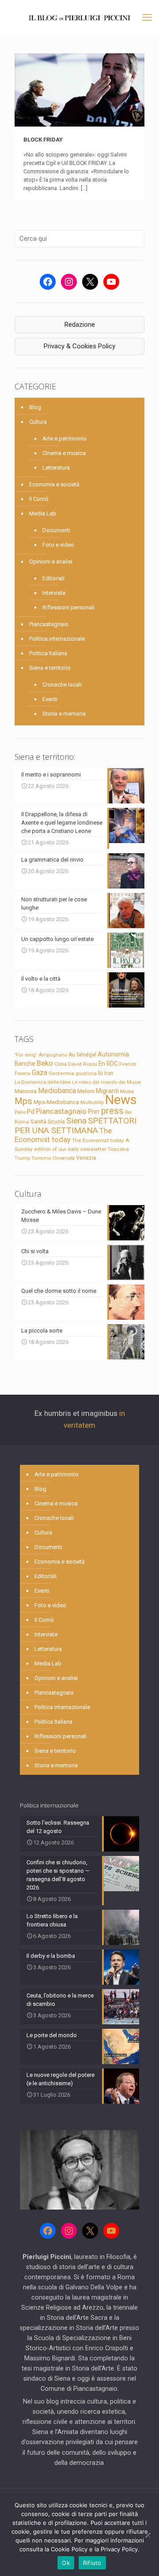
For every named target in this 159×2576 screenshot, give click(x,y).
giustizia (86, 1073)
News (121, 1100)
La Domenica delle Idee (43, 1082)
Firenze (128, 1064)
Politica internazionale (57, 639)
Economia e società (54, 484)
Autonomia (113, 1054)
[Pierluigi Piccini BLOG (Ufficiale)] (79, 18)
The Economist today (63, 1135)
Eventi (50, 699)
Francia (23, 1073)
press (112, 1111)
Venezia (86, 1158)
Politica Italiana (48, 653)
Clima (61, 1064)
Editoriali (53, 578)
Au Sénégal (82, 1055)
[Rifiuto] (148, 2535)
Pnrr (94, 1112)
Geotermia (61, 1073)
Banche (25, 1064)
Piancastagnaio (49, 624)
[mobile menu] (147, 18)
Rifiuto (92, 2563)
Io (100, 1073)
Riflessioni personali (68, 607)
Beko (45, 1063)
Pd (31, 1112)
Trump (22, 1158)
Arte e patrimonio (64, 439)
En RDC (108, 1064)
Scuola (56, 1122)
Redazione (80, 325)
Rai (128, 1112)
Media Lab (43, 513)
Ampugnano (53, 1055)
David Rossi (83, 1064)
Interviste (54, 593)
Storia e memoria (64, 714)
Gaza (40, 1073)
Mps (23, 1101)
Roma (22, 1122)
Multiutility (92, 1102)
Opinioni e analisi (51, 562)
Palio (20, 1112)
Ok (66, 2563)
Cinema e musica (64, 453)
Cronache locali (62, 685)
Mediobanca (57, 1091)
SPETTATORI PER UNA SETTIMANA (76, 1126)
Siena (76, 1121)
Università (64, 1158)
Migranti (107, 1091)
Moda (127, 1091)
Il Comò (39, 499)
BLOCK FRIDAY (43, 140)
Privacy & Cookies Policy (79, 346)
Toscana (118, 1149)
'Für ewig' (26, 1055)
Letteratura (56, 468)
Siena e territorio (50, 668)
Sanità (38, 1122)
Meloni (86, 1091)
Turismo (41, 1158)
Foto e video (58, 545)
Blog (35, 407)
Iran (109, 1073)
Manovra (26, 1091)
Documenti (56, 530)
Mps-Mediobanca (56, 1102)
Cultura (38, 422)
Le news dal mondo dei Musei (106, 1082)
